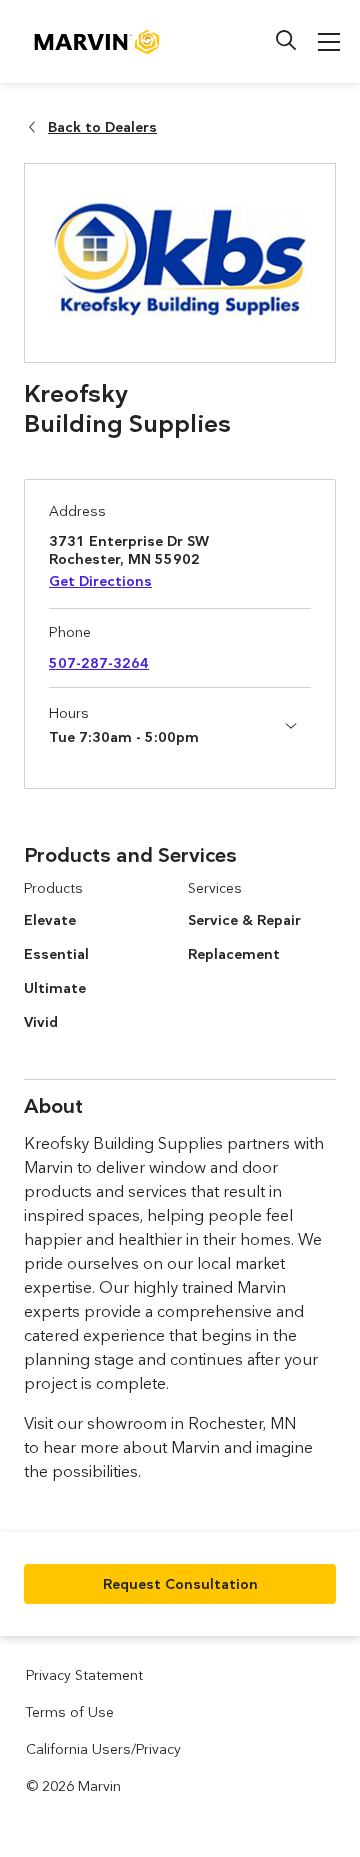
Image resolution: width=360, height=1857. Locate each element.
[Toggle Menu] (329, 42)
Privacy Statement (84, 1675)
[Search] (286, 40)
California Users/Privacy (103, 1749)
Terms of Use (70, 1712)
